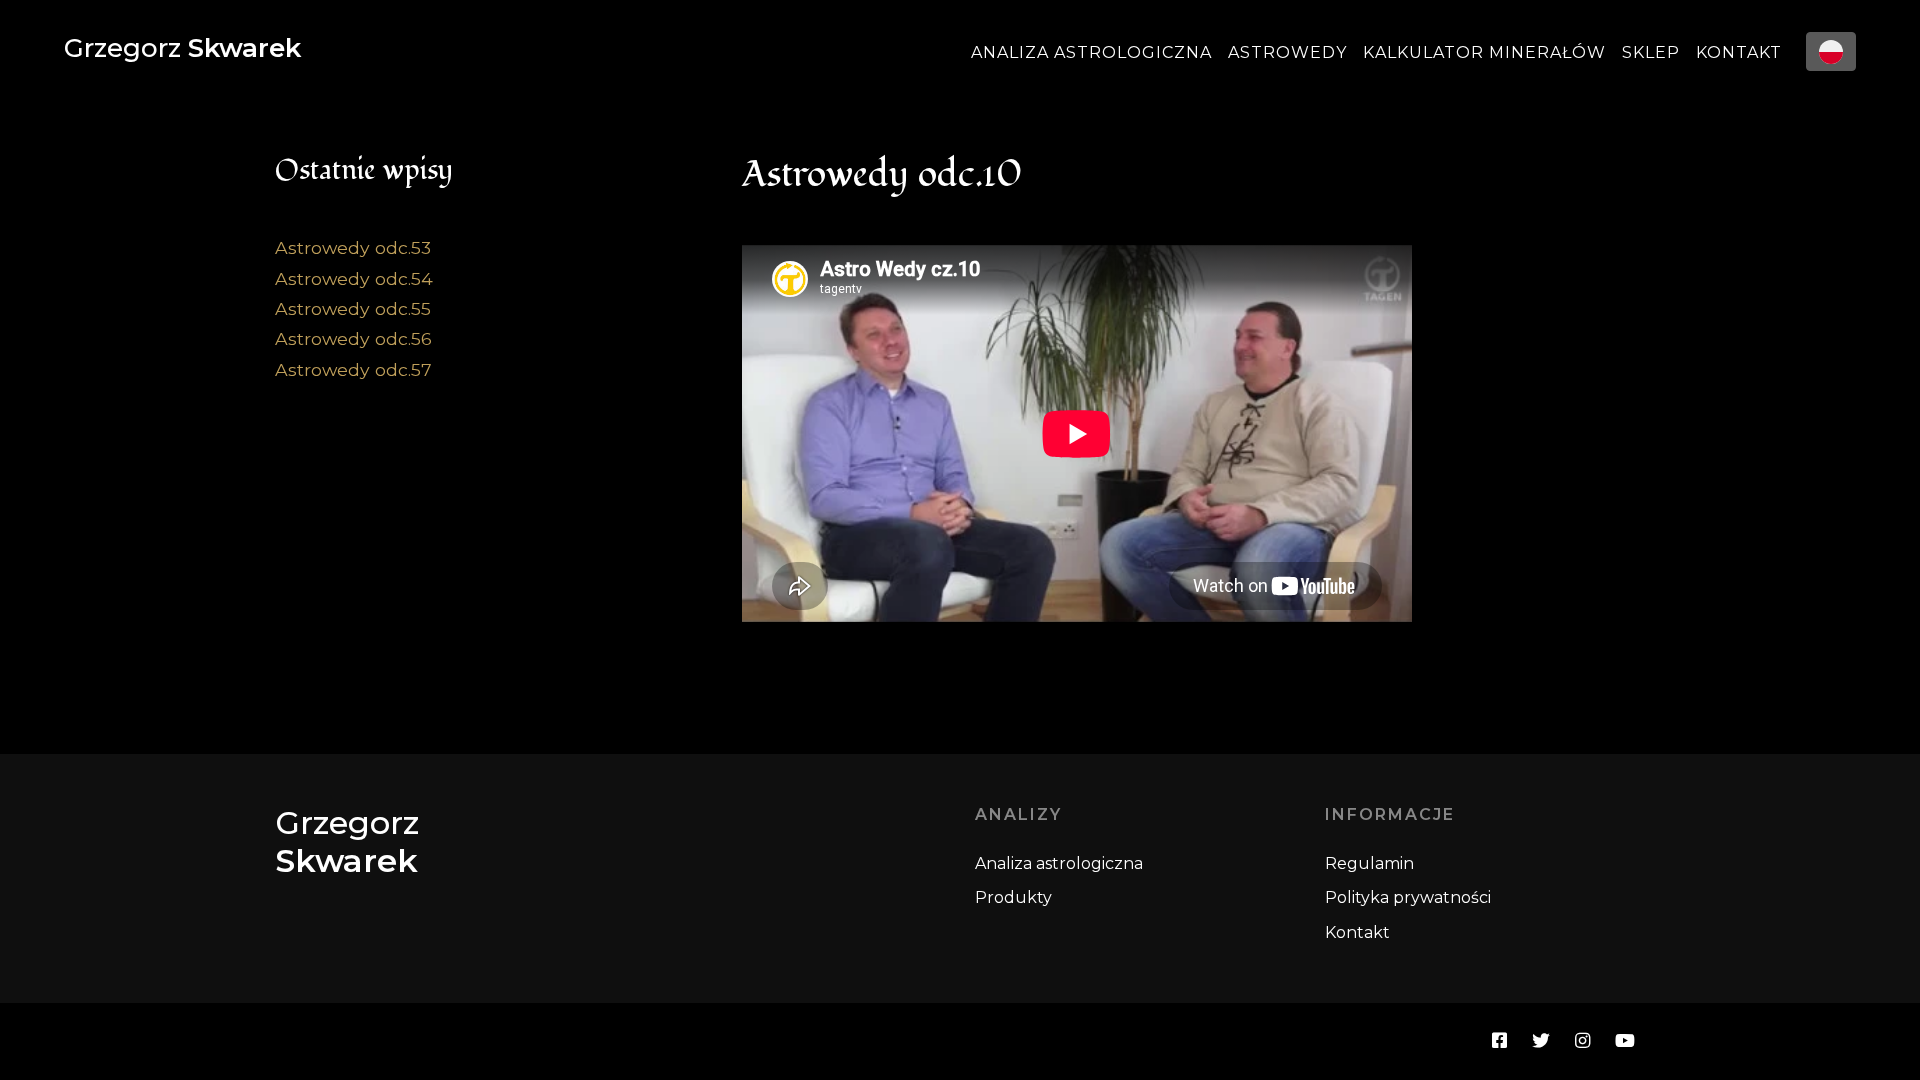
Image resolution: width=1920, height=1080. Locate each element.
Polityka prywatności (1408, 897)
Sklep (1651, 52)
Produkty (1013, 897)
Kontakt (1739, 52)
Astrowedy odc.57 (353, 369)
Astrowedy (1287, 52)
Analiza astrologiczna (1091, 52)
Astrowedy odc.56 (353, 338)
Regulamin (1369, 863)
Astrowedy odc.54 (354, 278)
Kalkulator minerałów (1484, 52)
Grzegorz (182, 48)
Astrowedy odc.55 (353, 308)
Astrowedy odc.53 (353, 247)
